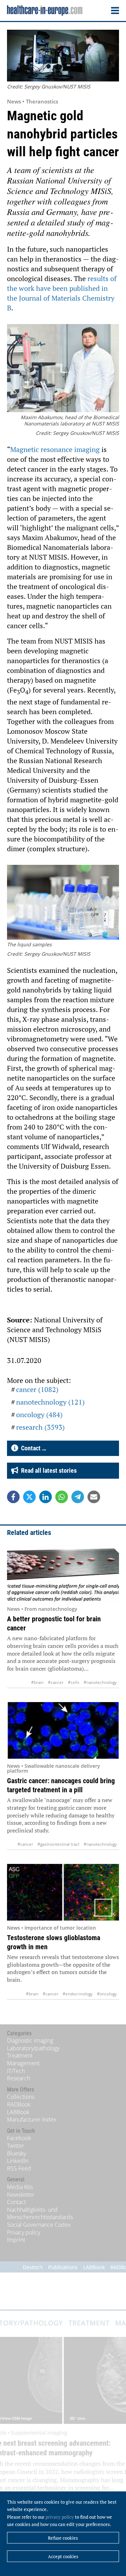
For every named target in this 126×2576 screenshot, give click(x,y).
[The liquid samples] (63, 903)
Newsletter (21, 2195)
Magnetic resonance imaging (55, 449)
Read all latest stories (47, 1470)
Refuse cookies (63, 2538)
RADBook (19, 2104)
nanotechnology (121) (50, 1402)
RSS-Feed (19, 2168)
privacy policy (60, 2517)
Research (19, 2078)
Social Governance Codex (39, 2225)
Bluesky (16, 2153)
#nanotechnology (100, 1682)
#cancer (56, 1682)
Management (23, 2063)
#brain (37, 1682)
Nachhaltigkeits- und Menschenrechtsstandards (40, 2213)
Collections (21, 2097)
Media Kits (20, 2187)
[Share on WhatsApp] (62, 1497)
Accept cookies (63, 2556)
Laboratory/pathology (33, 2048)
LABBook (18, 2112)
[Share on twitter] (29, 1497)
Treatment (20, 2055)
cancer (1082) (37, 1389)
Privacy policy (24, 2232)
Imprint (16, 2240)
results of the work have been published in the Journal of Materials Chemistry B (62, 293)
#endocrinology (78, 1994)
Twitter (16, 2146)
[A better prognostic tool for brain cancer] (63, 1573)
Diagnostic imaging (30, 2040)
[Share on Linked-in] (45, 1497)
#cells (74, 1682)
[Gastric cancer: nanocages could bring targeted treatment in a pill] (63, 1730)
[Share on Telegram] (78, 1497)
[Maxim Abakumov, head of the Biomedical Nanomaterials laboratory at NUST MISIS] (63, 369)
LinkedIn (18, 2161)
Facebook (19, 2138)
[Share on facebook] (13, 1497)
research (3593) (40, 1427)
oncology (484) (39, 1415)
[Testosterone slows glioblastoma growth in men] (63, 1892)
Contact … (32, 1448)
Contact (16, 2202)
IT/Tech (16, 2071)
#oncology (107, 1994)
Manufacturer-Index (32, 2119)
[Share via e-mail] (94, 1497)
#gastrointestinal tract (58, 1844)
